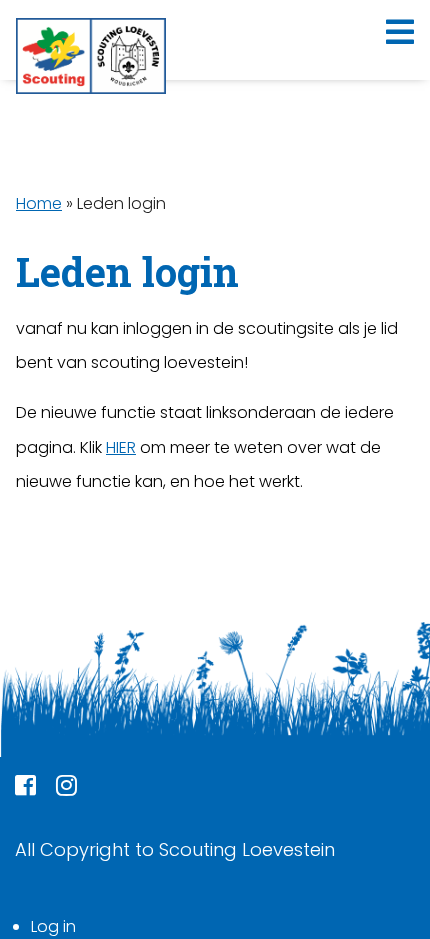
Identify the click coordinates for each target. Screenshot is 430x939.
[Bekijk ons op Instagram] (66, 788)
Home (39, 203)
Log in (53, 926)
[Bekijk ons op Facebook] (25, 788)
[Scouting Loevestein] (91, 56)
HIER (121, 447)
